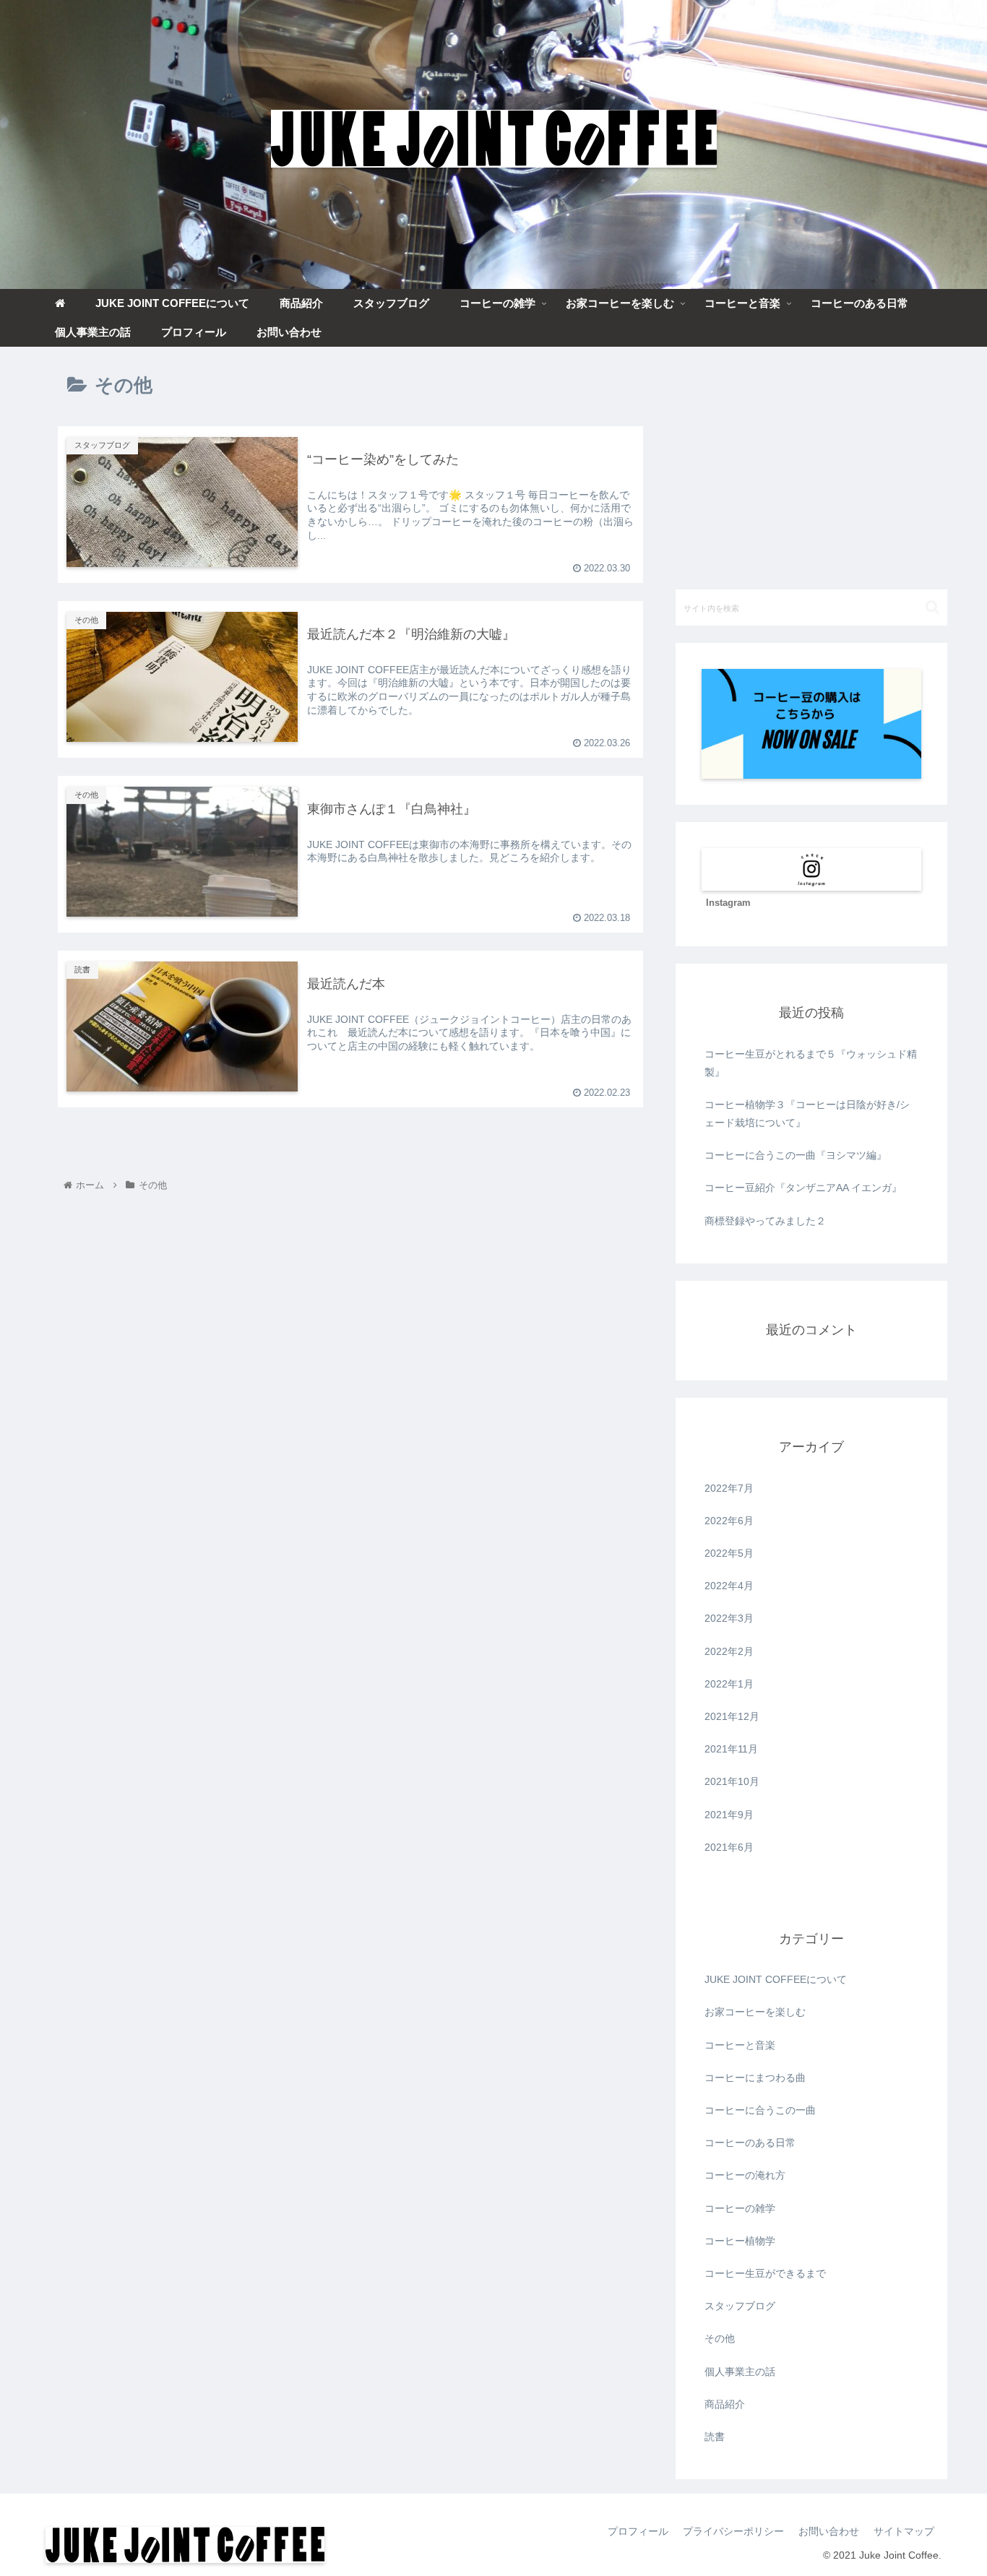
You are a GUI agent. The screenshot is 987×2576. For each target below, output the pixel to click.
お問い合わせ (829, 2531)
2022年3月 (729, 1618)
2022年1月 (729, 1684)
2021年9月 (729, 1815)
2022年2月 (729, 1651)
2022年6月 (729, 1521)
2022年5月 (729, 1553)
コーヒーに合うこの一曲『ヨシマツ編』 (796, 1155)
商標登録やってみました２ (765, 1221)
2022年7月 (729, 1488)
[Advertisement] (811, 465)
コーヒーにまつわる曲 (755, 2078)
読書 (715, 2437)
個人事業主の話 (740, 2372)
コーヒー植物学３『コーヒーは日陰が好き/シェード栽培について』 (807, 1114)
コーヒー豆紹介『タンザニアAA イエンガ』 (803, 1188)
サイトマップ (904, 2531)
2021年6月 (729, 1847)
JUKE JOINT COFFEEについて (776, 1979)
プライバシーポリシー (733, 2531)
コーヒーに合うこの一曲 (760, 2110)
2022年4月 (729, 1586)
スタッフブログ (740, 2306)
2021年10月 (732, 1781)
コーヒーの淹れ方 (745, 2175)
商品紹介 (725, 2404)
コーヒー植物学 (740, 2241)
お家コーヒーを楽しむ (755, 2012)
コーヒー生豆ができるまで (765, 2273)
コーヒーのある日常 (750, 2143)
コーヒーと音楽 (740, 2045)
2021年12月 (732, 1716)
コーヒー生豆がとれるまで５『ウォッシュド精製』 (811, 1063)
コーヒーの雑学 (740, 2208)
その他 (720, 2338)
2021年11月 (731, 1749)
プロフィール (638, 2531)
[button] (932, 607)
